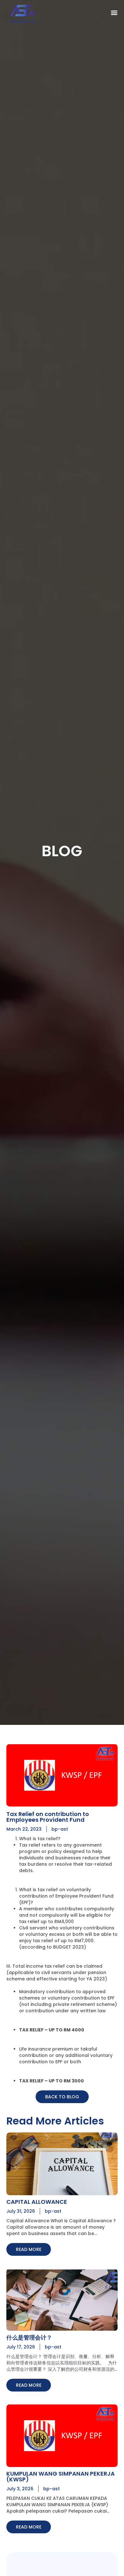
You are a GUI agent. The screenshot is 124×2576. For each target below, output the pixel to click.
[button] (114, 12)
